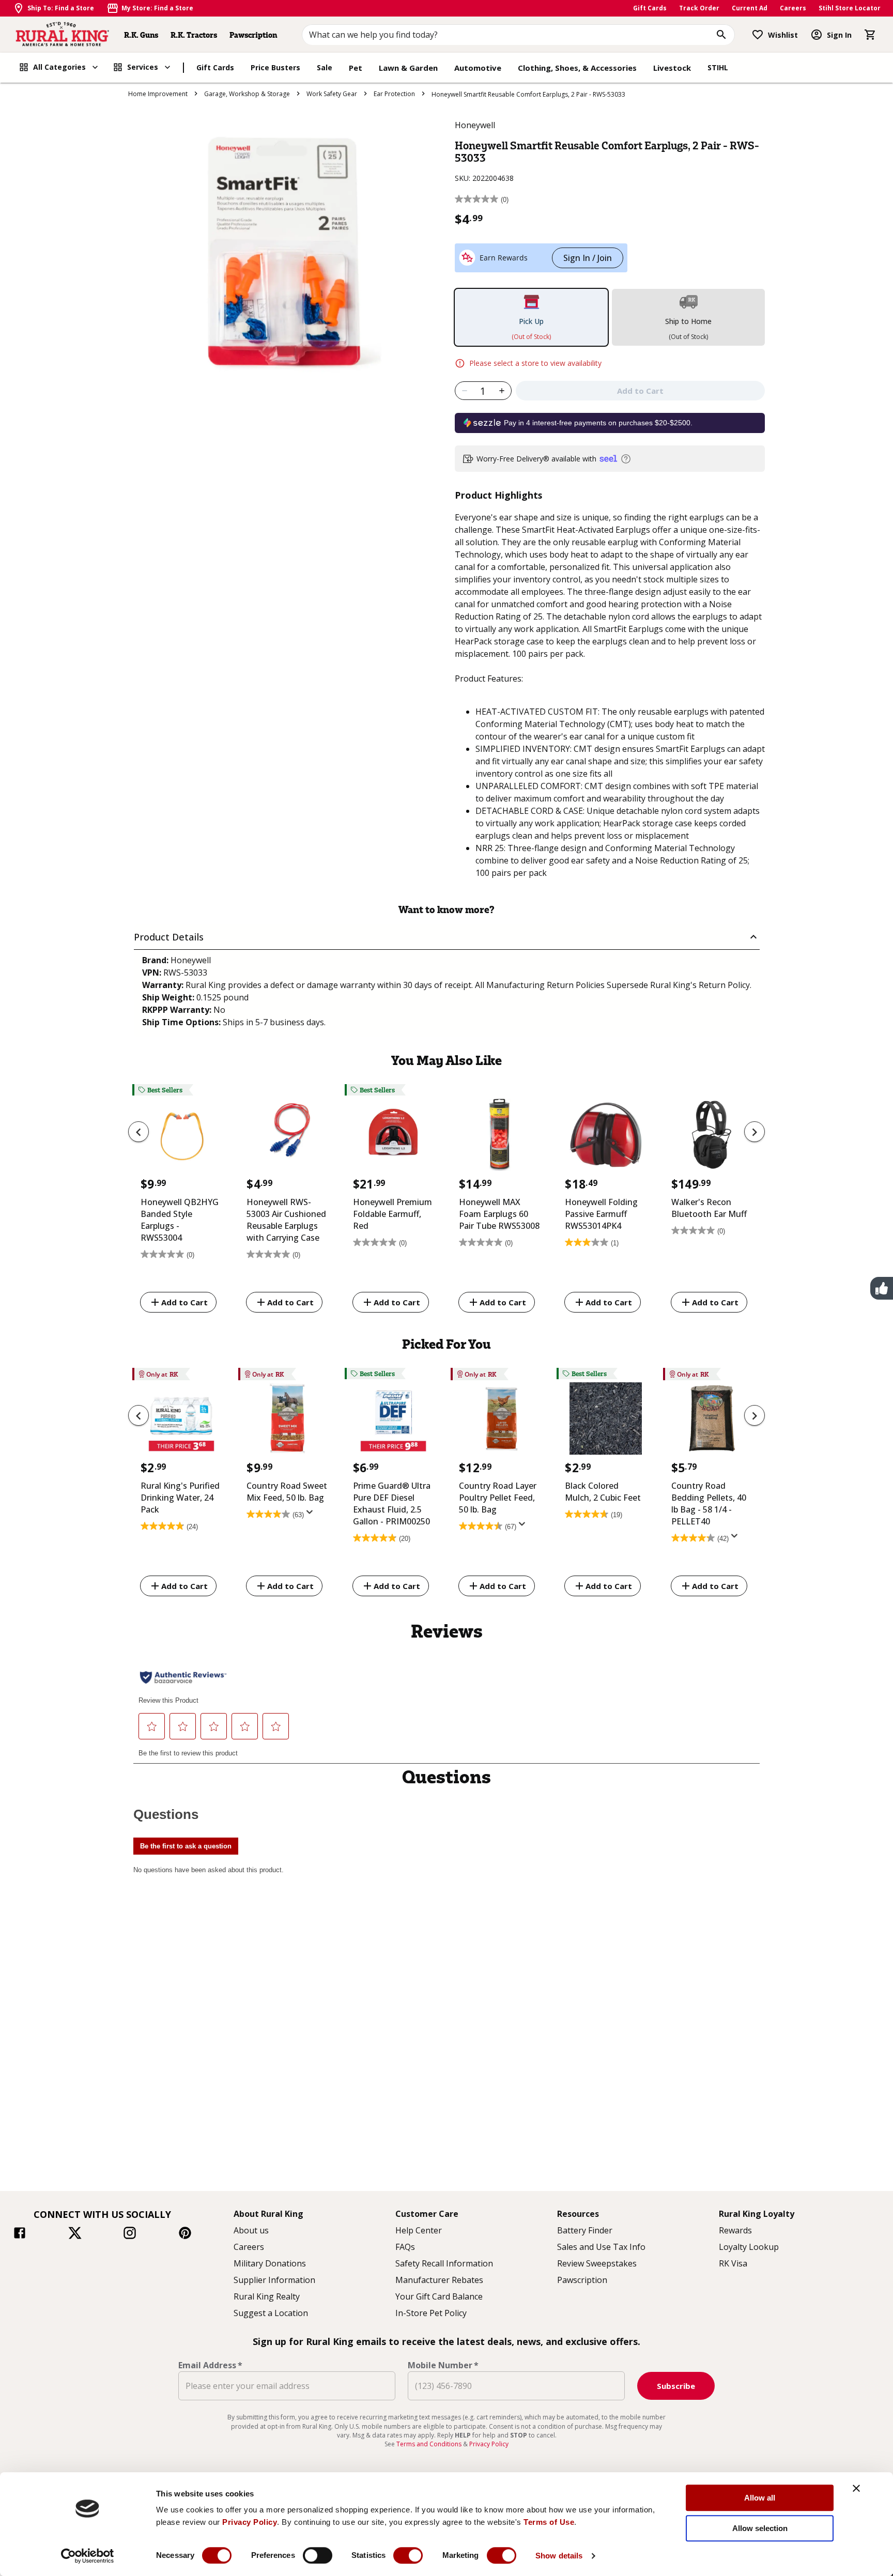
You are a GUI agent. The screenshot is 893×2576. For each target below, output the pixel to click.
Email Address (210, 2365)
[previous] (138, 1132)
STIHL (718, 67)
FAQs (405, 2247)
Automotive (478, 68)
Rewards (735, 2230)
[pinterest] (185, 2234)
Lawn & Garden (408, 68)
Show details (559, 2556)
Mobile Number (443, 2365)
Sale (325, 67)
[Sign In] (817, 35)
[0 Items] (870, 35)
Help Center (419, 2230)
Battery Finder (585, 2230)
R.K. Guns (141, 35)
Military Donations (270, 2263)
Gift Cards (650, 8)
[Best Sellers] (181, 1137)
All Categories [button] (59, 67)
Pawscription (253, 35)
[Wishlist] (758, 35)
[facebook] (20, 2234)
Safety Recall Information (444, 2263)
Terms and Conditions (430, 2444)
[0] (870, 35)
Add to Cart (184, 1302)
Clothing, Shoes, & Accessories (577, 68)
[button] (447, 937)
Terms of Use (549, 2522)
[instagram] (130, 2234)
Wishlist (783, 35)
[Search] (721, 35)
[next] (755, 1132)
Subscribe (676, 2386)
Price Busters (275, 67)
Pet (356, 68)
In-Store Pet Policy (431, 2313)
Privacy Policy (250, 2522)
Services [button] (143, 67)
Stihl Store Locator (850, 8)
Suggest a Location (271, 2313)
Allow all (760, 2498)
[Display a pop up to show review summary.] (312, 1515)
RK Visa (733, 2263)
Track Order (699, 8)
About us (251, 2230)
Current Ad (750, 8)
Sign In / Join (588, 258)
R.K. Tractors (194, 35)
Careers (793, 8)
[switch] (318, 2555)
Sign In (839, 35)
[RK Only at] (181, 1421)
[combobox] (519, 35)
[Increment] (502, 391)
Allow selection (760, 2528)
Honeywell (475, 125)
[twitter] (75, 2234)
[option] (181, 1200)
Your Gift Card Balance (439, 2296)
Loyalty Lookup (749, 2247)
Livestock (672, 68)
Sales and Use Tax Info (601, 2247)
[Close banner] (856, 2488)
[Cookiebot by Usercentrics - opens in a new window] (88, 2556)
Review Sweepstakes (597, 2263)
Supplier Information (274, 2280)
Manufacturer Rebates (439, 2280)
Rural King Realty (267, 2296)
